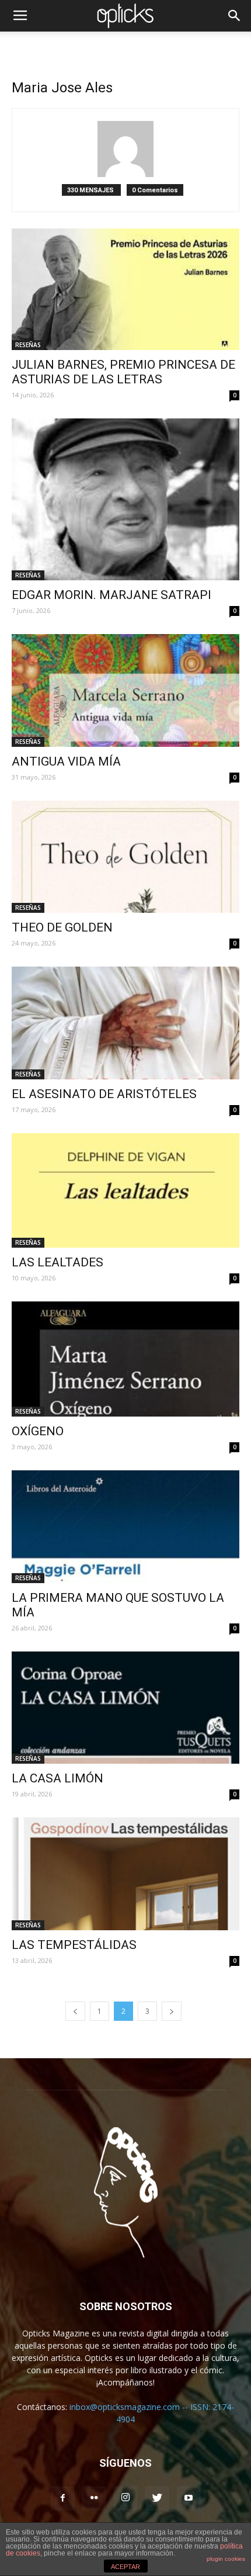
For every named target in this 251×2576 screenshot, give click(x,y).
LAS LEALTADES (57, 1262)
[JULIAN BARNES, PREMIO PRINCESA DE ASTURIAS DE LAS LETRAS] (125, 289)
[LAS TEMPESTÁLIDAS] (125, 1874)
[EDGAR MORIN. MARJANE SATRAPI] (125, 499)
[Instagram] (125, 2498)
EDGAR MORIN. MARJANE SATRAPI (111, 595)
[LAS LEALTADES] (125, 1190)
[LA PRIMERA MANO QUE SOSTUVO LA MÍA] (125, 1527)
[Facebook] (62, 2498)
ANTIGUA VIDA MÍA (66, 761)
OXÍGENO (38, 1431)
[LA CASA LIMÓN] (125, 1708)
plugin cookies (226, 2559)
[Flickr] (94, 2498)
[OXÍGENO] (125, 1359)
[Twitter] (157, 2498)
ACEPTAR (125, 2567)
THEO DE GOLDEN (62, 927)
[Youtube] (189, 2498)
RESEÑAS (28, 345)
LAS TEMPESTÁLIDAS (74, 1945)
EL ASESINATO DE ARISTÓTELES (104, 1094)
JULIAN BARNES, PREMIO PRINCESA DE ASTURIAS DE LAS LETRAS (123, 372)
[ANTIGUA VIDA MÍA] (125, 690)
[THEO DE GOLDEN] (125, 857)
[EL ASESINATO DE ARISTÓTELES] (125, 1023)
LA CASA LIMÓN (57, 1778)
